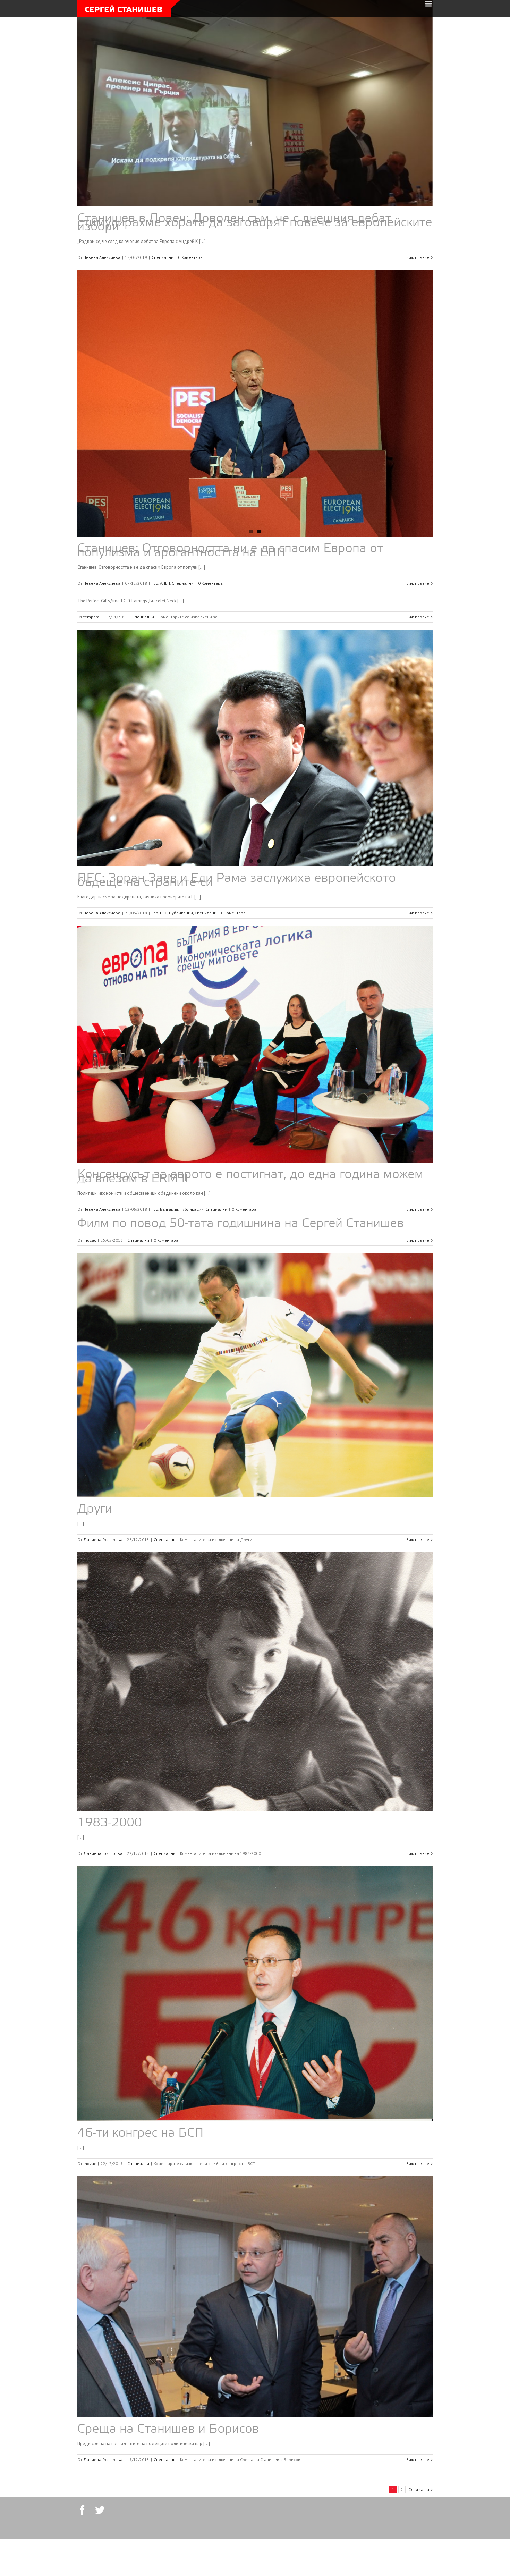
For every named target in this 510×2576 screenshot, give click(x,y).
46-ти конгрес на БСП (141, 2184)
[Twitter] (100, 2561)
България (169, 1260)
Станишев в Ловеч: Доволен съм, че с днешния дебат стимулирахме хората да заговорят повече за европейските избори (255, 223)
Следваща (419, 2540)
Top (155, 634)
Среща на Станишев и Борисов (168, 2480)
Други (95, 1560)
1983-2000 (110, 1874)
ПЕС (164, 964)
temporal (92, 667)
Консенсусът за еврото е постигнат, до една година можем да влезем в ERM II (250, 1228)
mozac (90, 1291)
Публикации (181, 964)
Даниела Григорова (103, 1590)
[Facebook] (82, 2561)
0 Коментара (190, 257)
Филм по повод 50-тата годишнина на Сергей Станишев (241, 1275)
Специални (163, 257)
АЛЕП (165, 634)
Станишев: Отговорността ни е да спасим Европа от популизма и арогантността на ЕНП (230, 601)
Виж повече (418, 257)
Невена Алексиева (102, 257)
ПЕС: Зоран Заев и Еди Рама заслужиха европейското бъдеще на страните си (237, 931)
